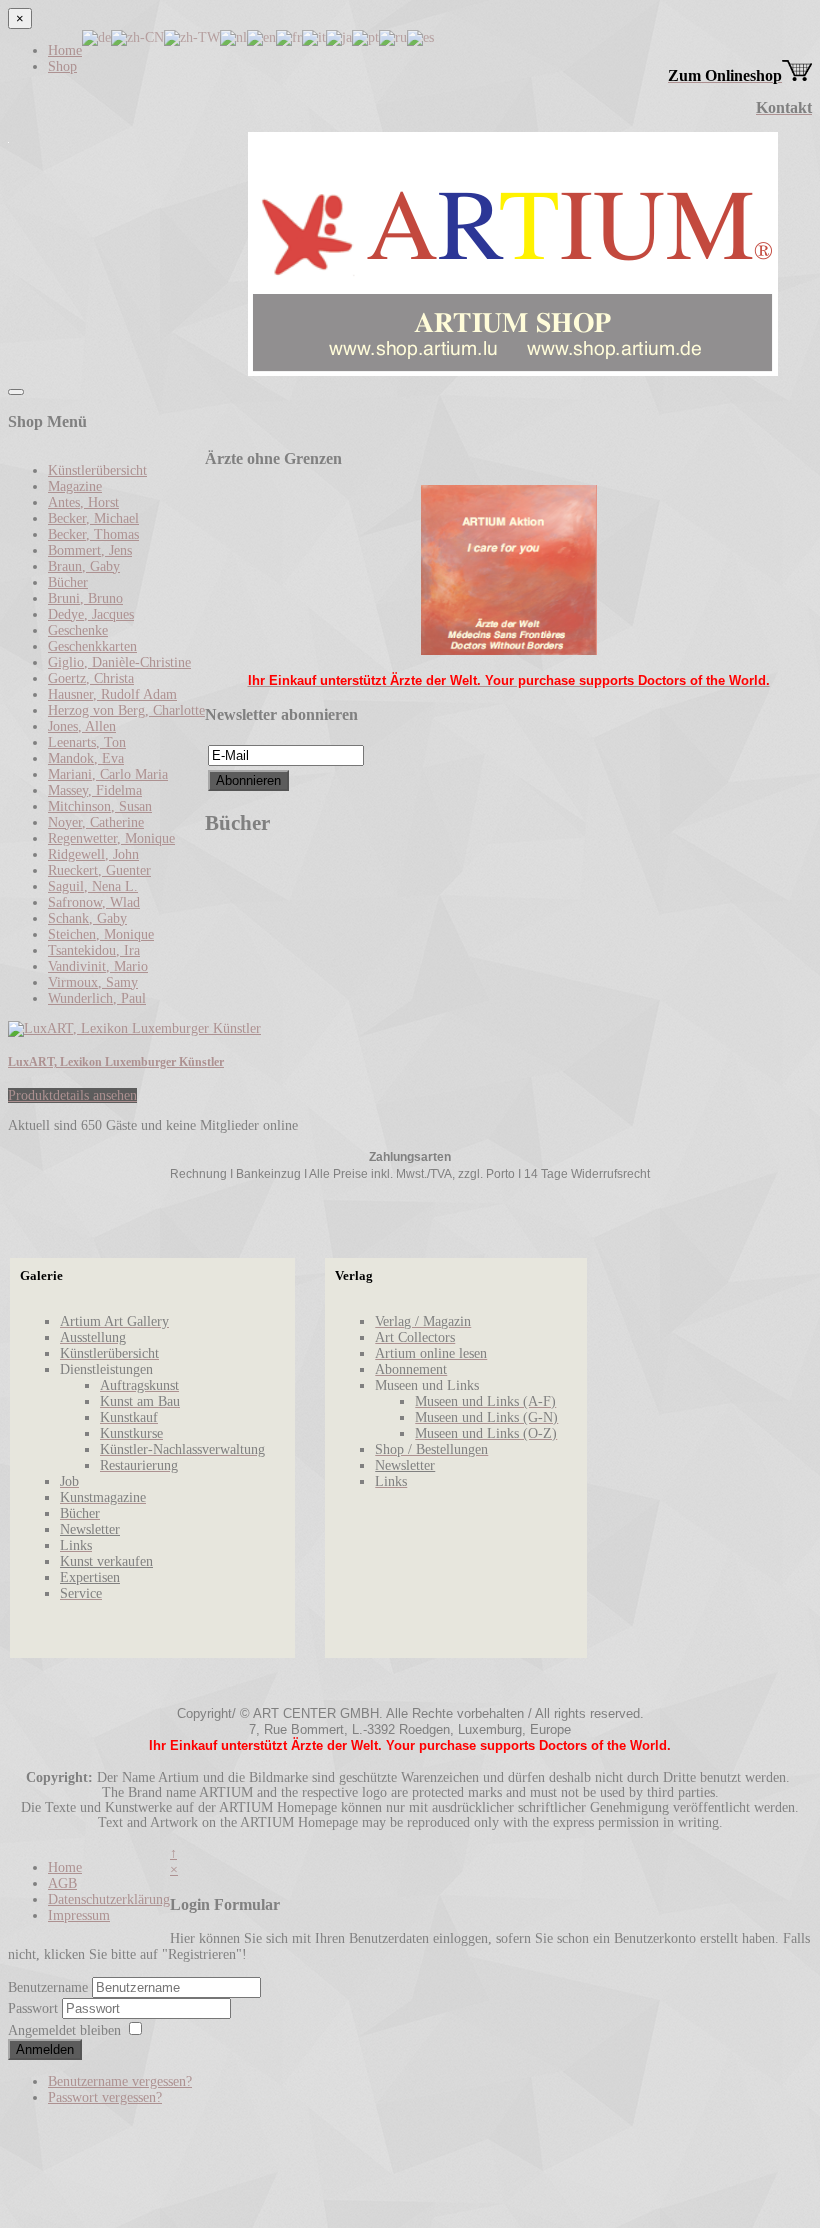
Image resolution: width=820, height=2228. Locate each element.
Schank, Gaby (87, 918)
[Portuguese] (365, 36)
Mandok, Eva (86, 758)
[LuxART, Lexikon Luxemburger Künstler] (134, 1028)
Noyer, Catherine (96, 822)
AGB (62, 1883)
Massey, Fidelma (95, 790)
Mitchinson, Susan (100, 806)
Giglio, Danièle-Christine (119, 662)
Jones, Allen (82, 726)
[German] (96, 36)
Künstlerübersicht (97, 470)
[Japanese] (339, 36)
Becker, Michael (93, 518)
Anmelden (45, 2049)
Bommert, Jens (90, 550)
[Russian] (393, 36)
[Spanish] (420, 36)
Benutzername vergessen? (120, 2081)
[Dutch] (233, 36)
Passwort (35, 2008)
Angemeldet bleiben (64, 2030)
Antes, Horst (83, 502)
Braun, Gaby (84, 566)
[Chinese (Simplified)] (137, 36)
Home (65, 50)
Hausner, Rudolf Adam (112, 694)
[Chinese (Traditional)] (192, 36)
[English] (261, 36)
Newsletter (90, 1529)
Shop (62, 66)
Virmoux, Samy (93, 982)
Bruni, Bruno (85, 598)
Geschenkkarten (92, 646)
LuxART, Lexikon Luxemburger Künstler (116, 1062)
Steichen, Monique (101, 934)
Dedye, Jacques (91, 614)
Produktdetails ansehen (72, 1095)
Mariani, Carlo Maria (108, 774)
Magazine (75, 486)
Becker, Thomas (93, 534)
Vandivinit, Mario (98, 966)
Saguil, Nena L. (93, 886)
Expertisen (90, 1577)
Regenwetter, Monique (111, 838)
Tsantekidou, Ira (94, 950)
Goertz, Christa (91, 678)
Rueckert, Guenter (99, 870)
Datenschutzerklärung (109, 1899)
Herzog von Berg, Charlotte (126, 710)
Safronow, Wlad (94, 902)
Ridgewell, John (93, 854)
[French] (289, 36)
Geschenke (78, 630)
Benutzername (48, 1987)
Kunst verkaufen (106, 1561)
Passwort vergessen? (105, 2097)
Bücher (68, 582)
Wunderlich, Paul (97, 998)
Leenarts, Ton (87, 742)
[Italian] (314, 36)
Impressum (79, 1915)
